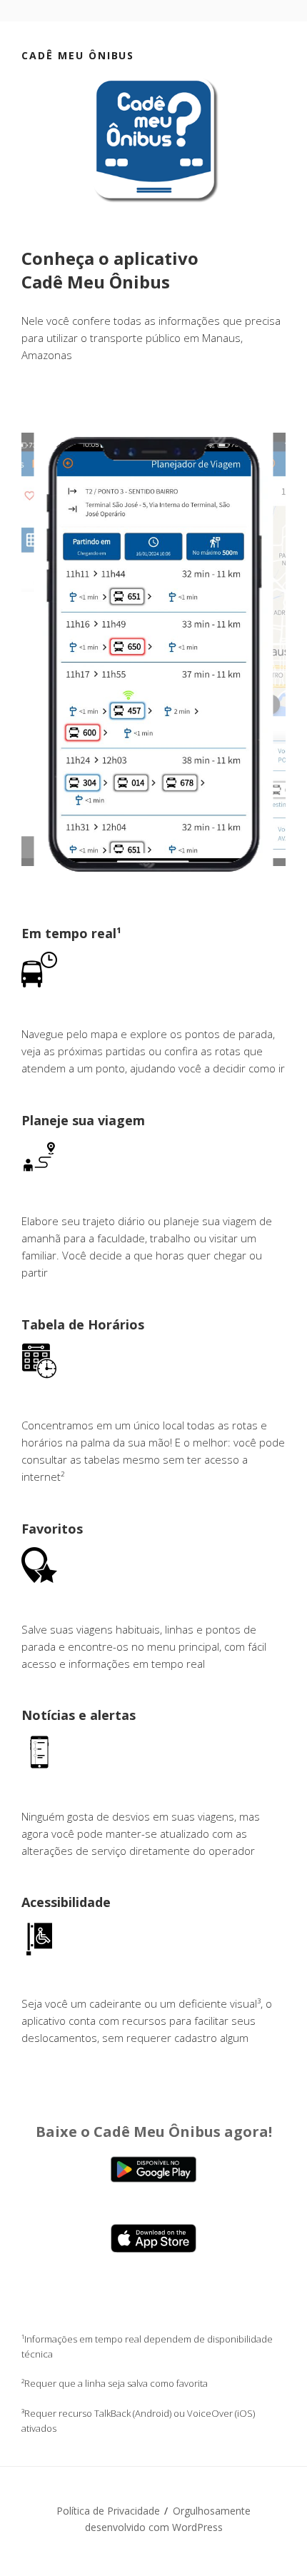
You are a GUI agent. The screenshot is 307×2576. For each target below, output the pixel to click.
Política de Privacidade (108, 2511)
